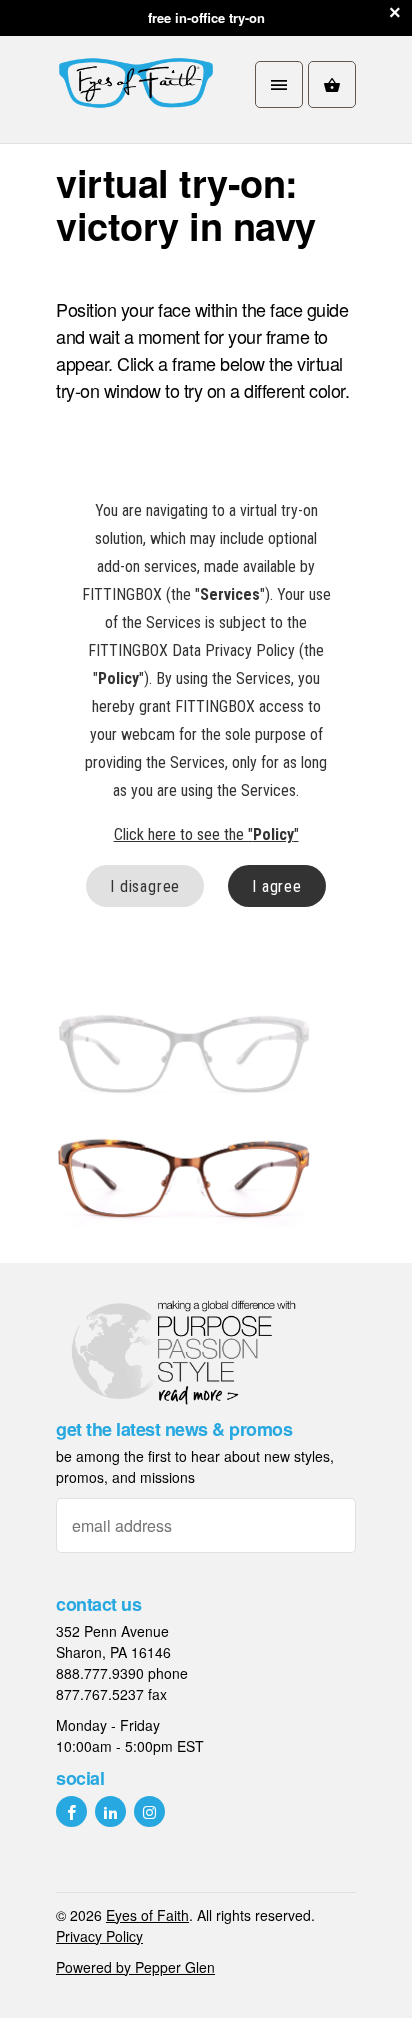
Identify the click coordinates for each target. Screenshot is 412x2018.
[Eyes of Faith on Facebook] (71, 1811)
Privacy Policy (99, 1936)
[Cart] (332, 84)
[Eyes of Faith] (136, 84)
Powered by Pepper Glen (135, 1967)
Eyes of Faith (147, 1915)
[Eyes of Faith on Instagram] (149, 1811)
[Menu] (279, 84)
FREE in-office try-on (206, 17)
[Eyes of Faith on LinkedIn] (110, 1811)
